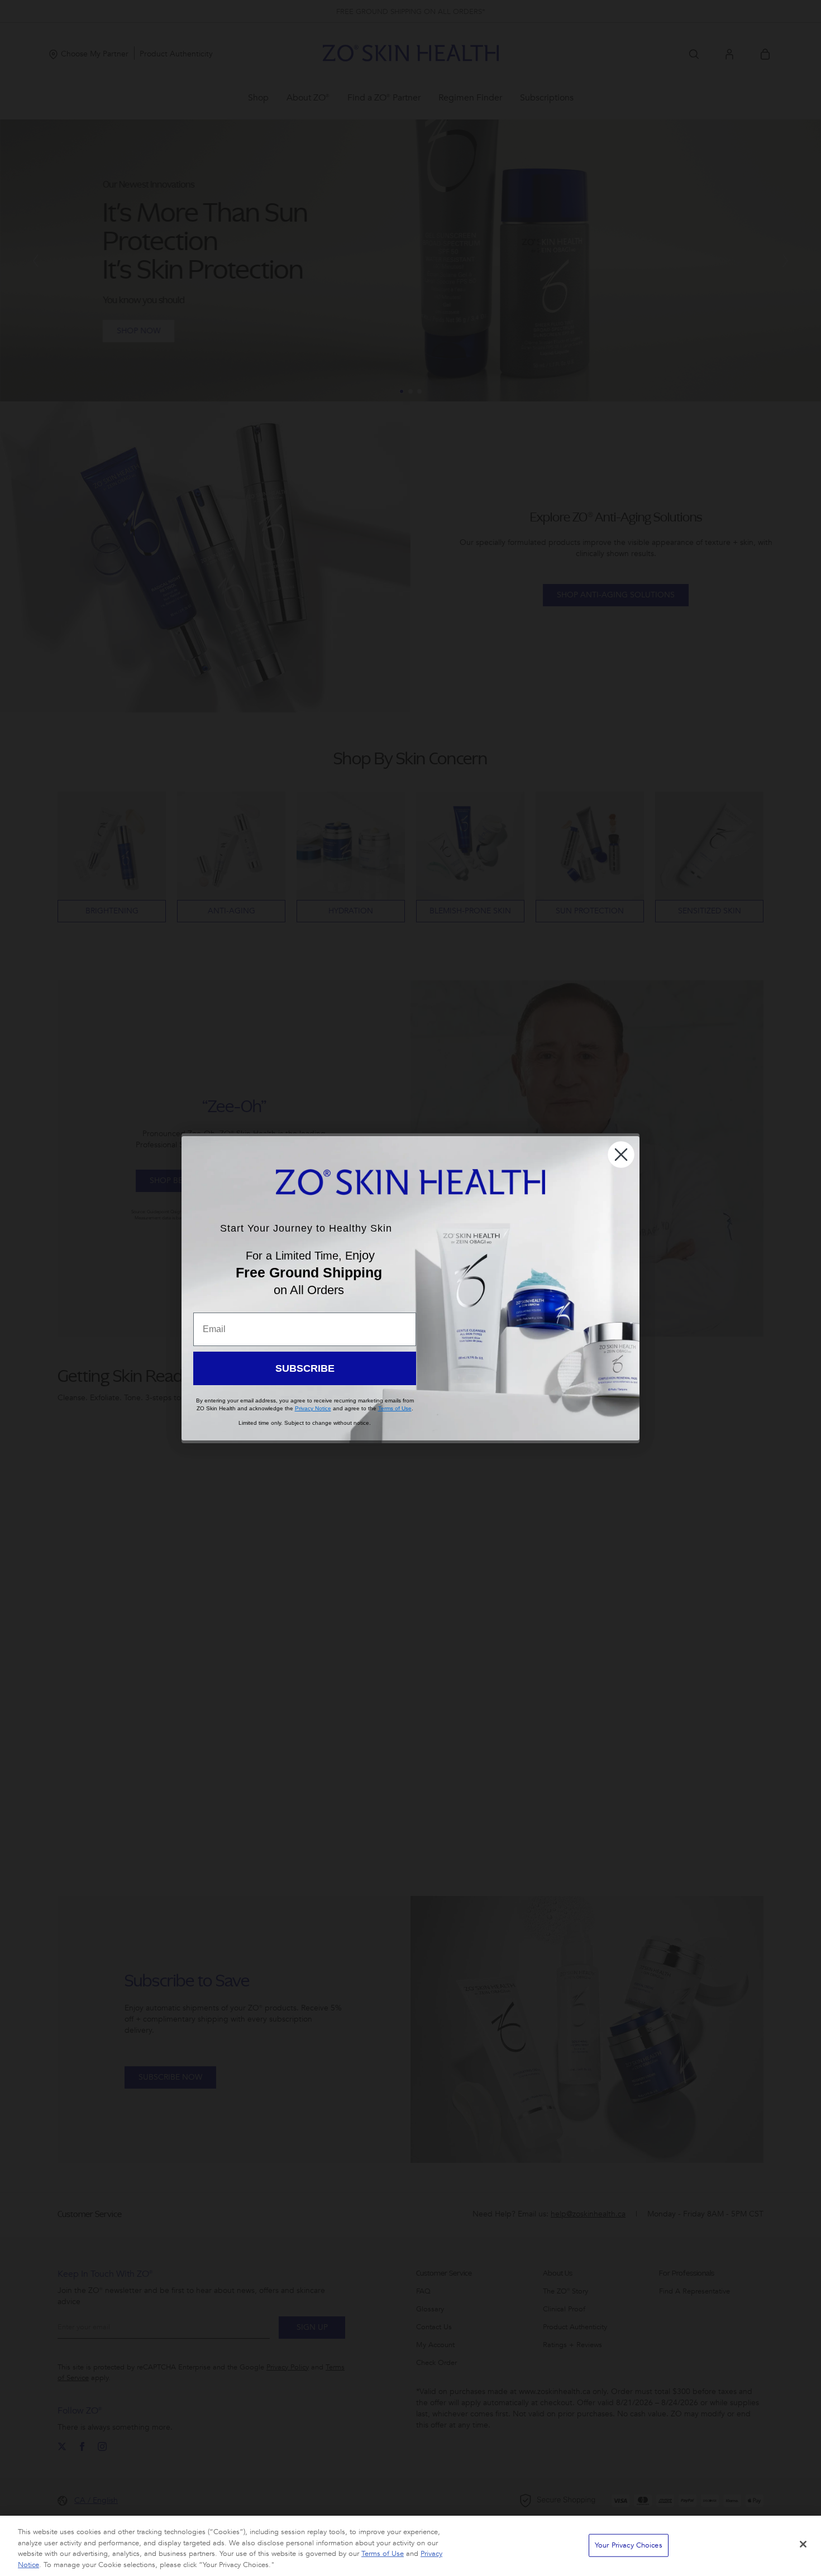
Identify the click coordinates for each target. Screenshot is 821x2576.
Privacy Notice (313, 1408)
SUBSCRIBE (305, 1368)
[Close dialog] (621, 1155)
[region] (410, 2546)
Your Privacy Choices (629, 2545)
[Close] (803, 2544)
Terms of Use (383, 2554)
